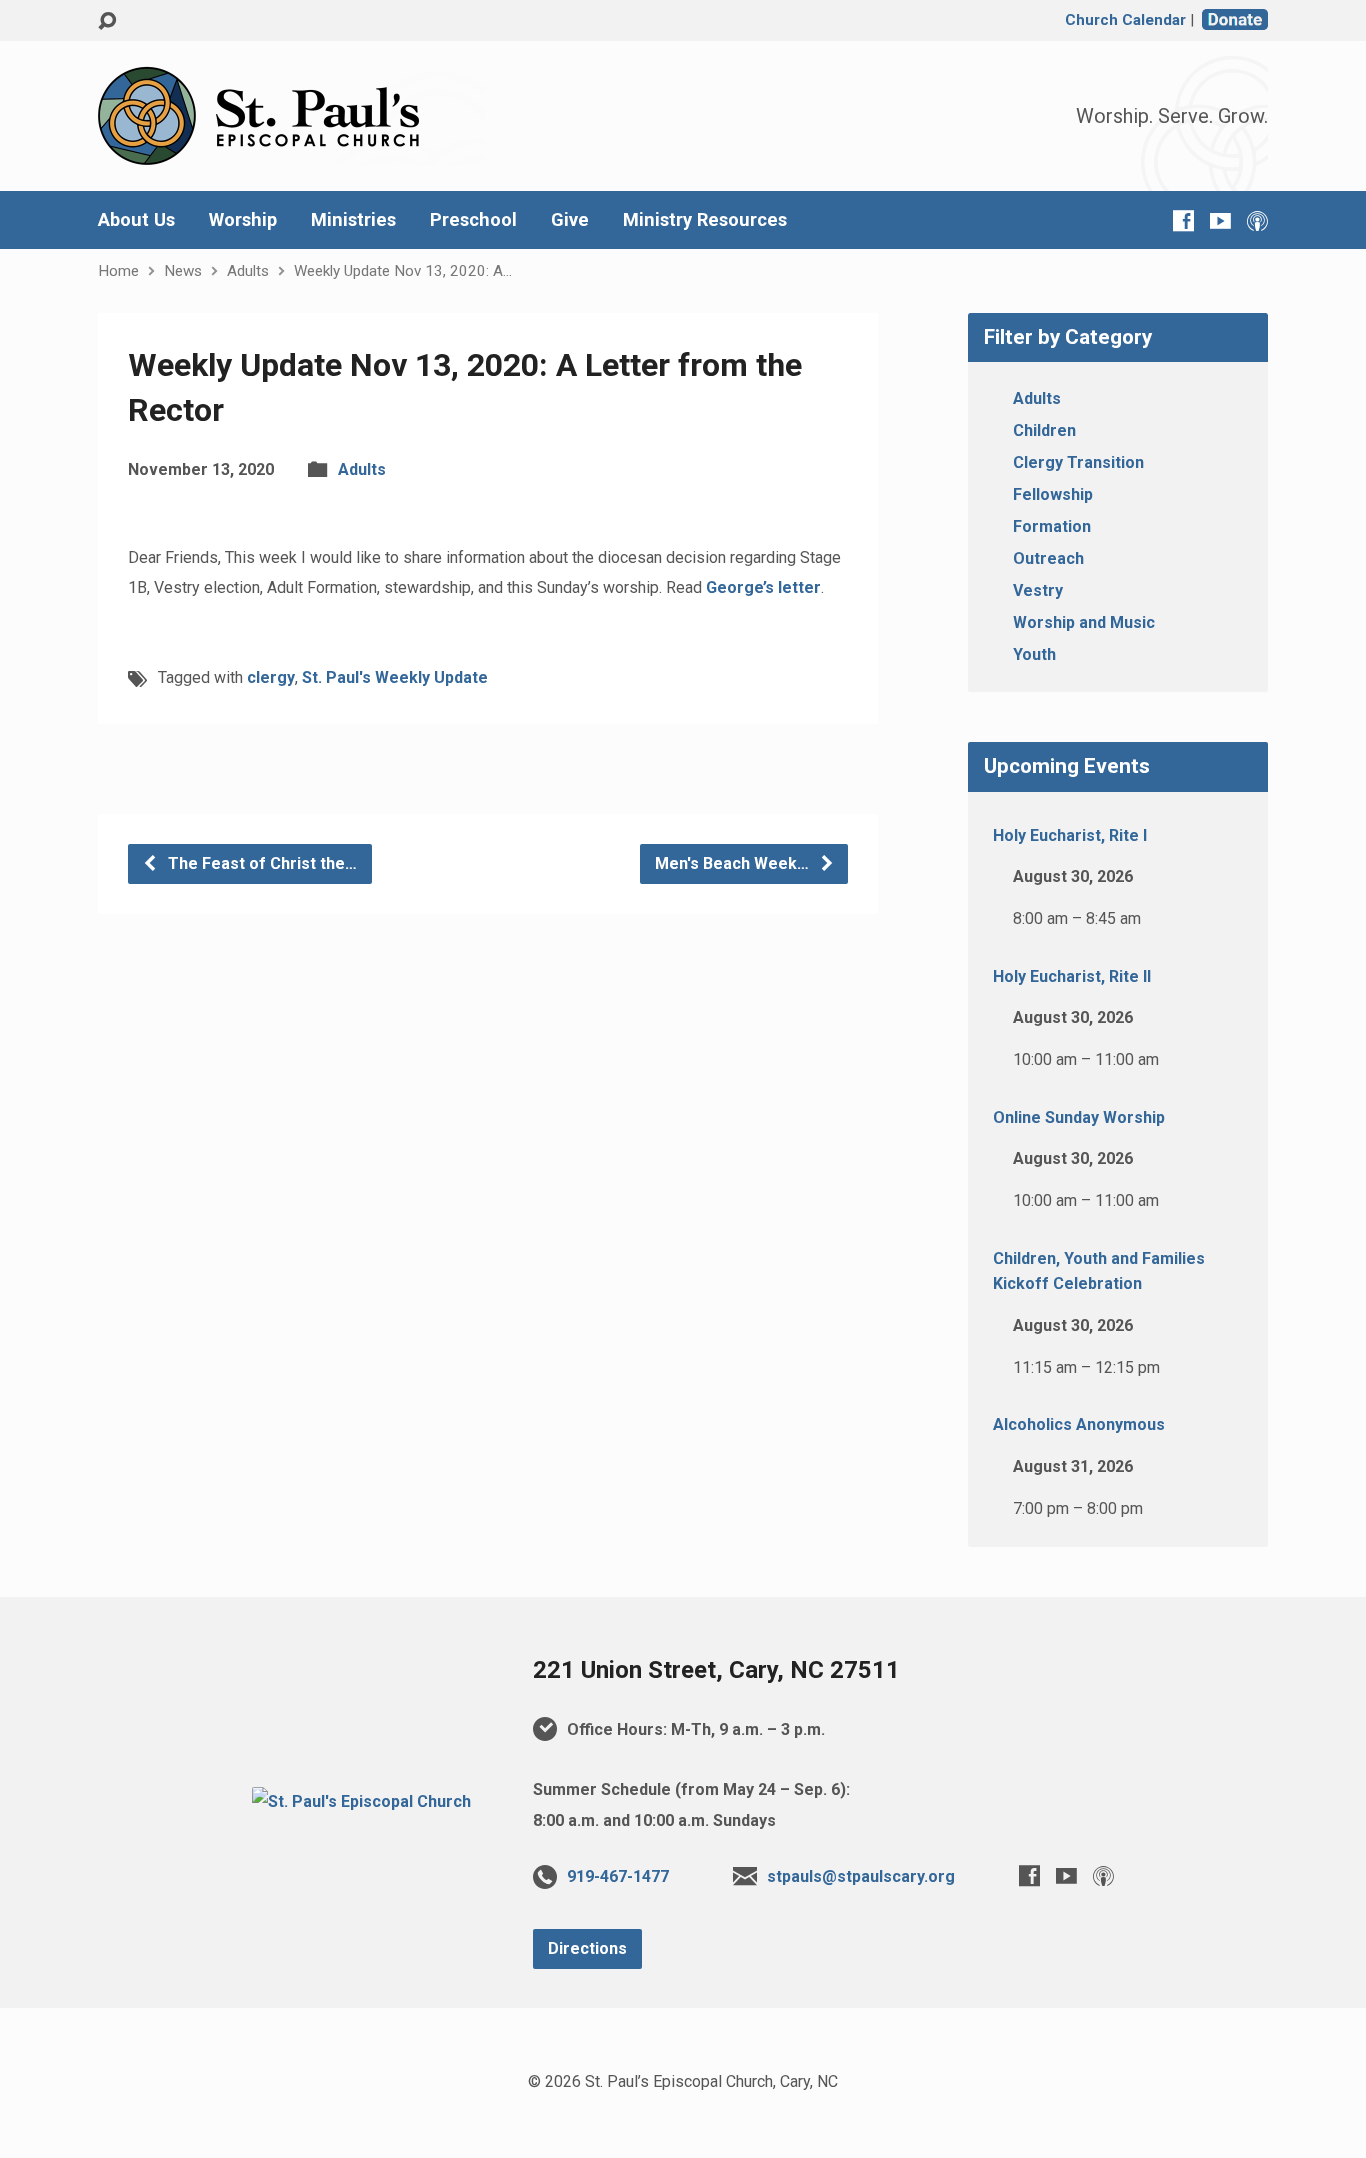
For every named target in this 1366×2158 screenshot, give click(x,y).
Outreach (1048, 558)
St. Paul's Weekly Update (395, 677)
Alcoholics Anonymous (1079, 1424)
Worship (243, 220)
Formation (1052, 526)
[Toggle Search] (107, 21)
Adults (248, 271)
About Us (136, 220)
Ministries (353, 220)
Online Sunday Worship (1079, 1117)
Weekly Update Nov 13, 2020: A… (403, 271)
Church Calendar (1125, 20)
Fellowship (1053, 494)
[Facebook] (1183, 220)
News (183, 271)
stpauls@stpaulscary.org (861, 1876)
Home (118, 271)
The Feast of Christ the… (260, 863)
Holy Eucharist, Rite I (1070, 835)
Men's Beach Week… (734, 863)
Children (1044, 430)
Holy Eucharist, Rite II (1072, 976)
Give (570, 220)
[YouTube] (1220, 220)
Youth (1034, 654)
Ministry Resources (705, 220)
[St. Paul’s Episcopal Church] (361, 1801)
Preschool (473, 220)
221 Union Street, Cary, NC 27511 (716, 1670)
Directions (587, 1948)
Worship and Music (1084, 622)
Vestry (1038, 590)
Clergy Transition (1078, 462)
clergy (271, 677)
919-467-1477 (618, 1876)
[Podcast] (1257, 220)
